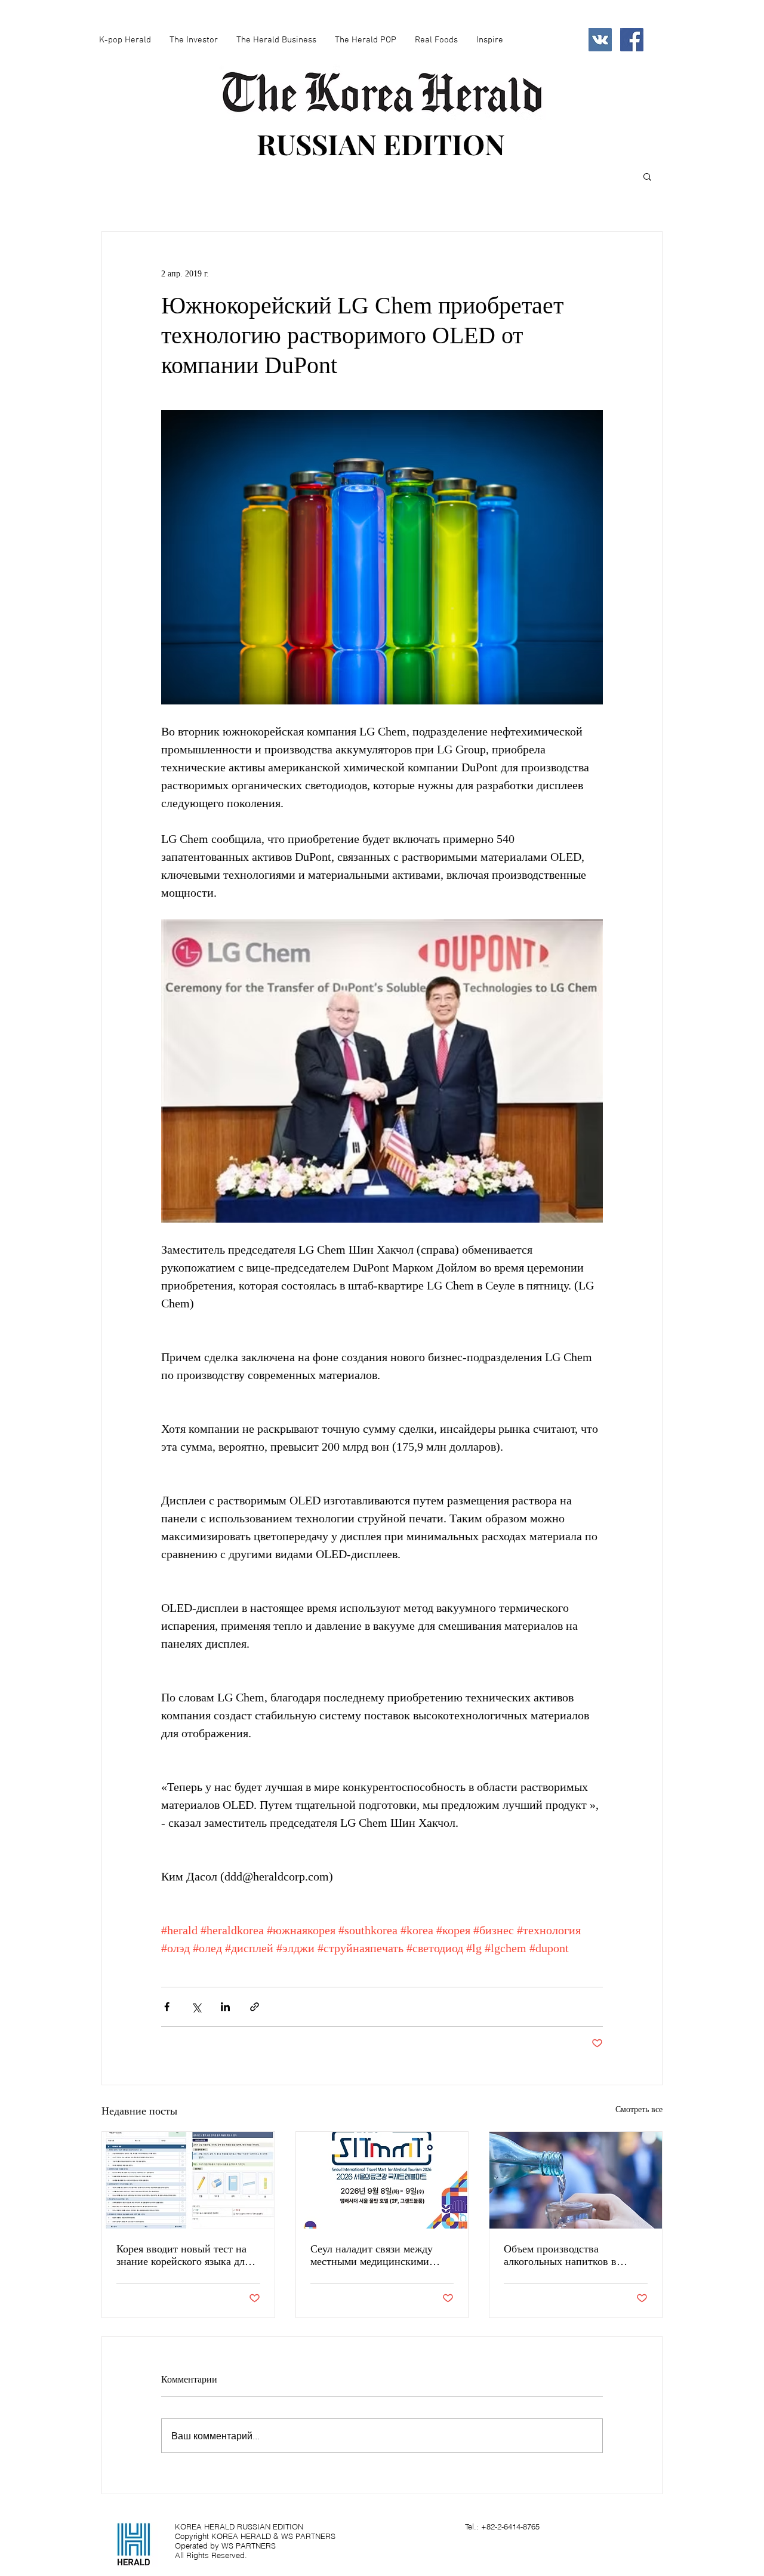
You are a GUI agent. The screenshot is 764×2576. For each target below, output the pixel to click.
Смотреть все (639, 2109)
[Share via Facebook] (167, 2007)
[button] (647, 176)
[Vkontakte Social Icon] (600, 40)
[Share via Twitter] (196, 2007)
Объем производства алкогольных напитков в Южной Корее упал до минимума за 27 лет (560, 2255)
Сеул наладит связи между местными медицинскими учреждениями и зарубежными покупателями (381, 2255)
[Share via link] (255, 2007)
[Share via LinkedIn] (225, 2007)
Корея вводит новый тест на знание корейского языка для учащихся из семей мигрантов (186, 2255)
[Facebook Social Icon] (632, 40)
